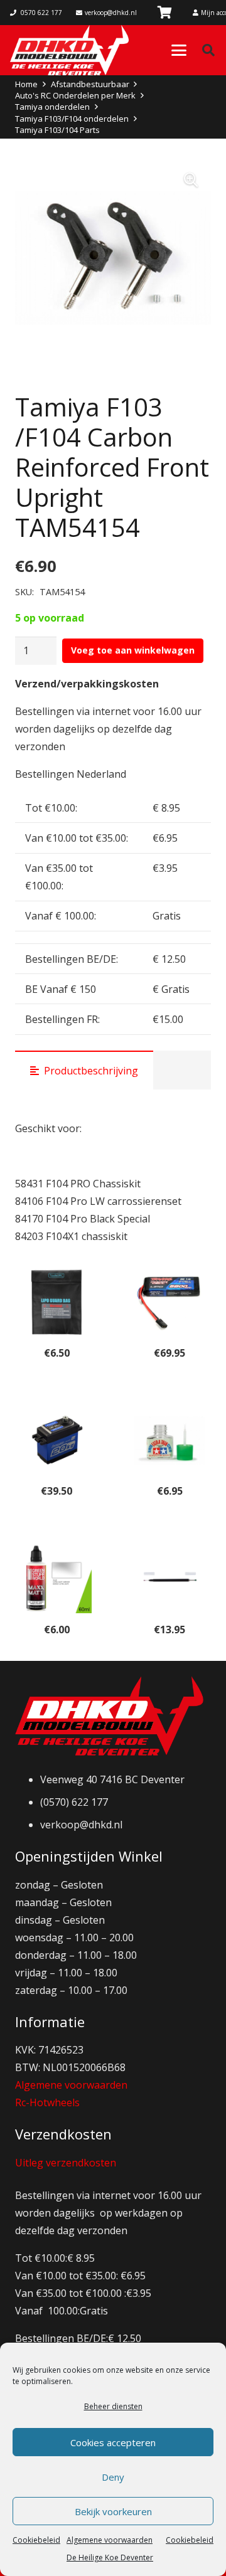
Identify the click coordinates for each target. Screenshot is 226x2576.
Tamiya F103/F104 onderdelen (72, 119)
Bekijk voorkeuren (113, 2511)
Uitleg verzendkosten (66, 2163)
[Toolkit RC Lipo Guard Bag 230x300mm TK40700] (56, 1302)
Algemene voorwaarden (71, 2085)
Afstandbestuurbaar (90, 84)
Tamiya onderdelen (52, 107)
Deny (113, 2477)
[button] (179, 50)
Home (26, 84)
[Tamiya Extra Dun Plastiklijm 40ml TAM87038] (169, 1440)
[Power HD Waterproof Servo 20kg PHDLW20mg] (56, 1440)
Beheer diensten (113, 2406)
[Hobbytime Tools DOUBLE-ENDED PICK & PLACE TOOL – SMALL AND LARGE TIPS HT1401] (169, 1578)
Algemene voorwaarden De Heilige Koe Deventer (110, 2549)
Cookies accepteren (113, 2442)
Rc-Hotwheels (47, 2102)
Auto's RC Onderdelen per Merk (75, 95)
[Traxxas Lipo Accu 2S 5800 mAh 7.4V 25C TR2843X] (169, 1302)
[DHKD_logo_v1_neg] (69, 50)
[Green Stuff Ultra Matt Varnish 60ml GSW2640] (56, 1578)
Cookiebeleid (36, 2540)
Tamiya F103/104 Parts (57, 130)
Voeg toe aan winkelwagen (133, 650)
